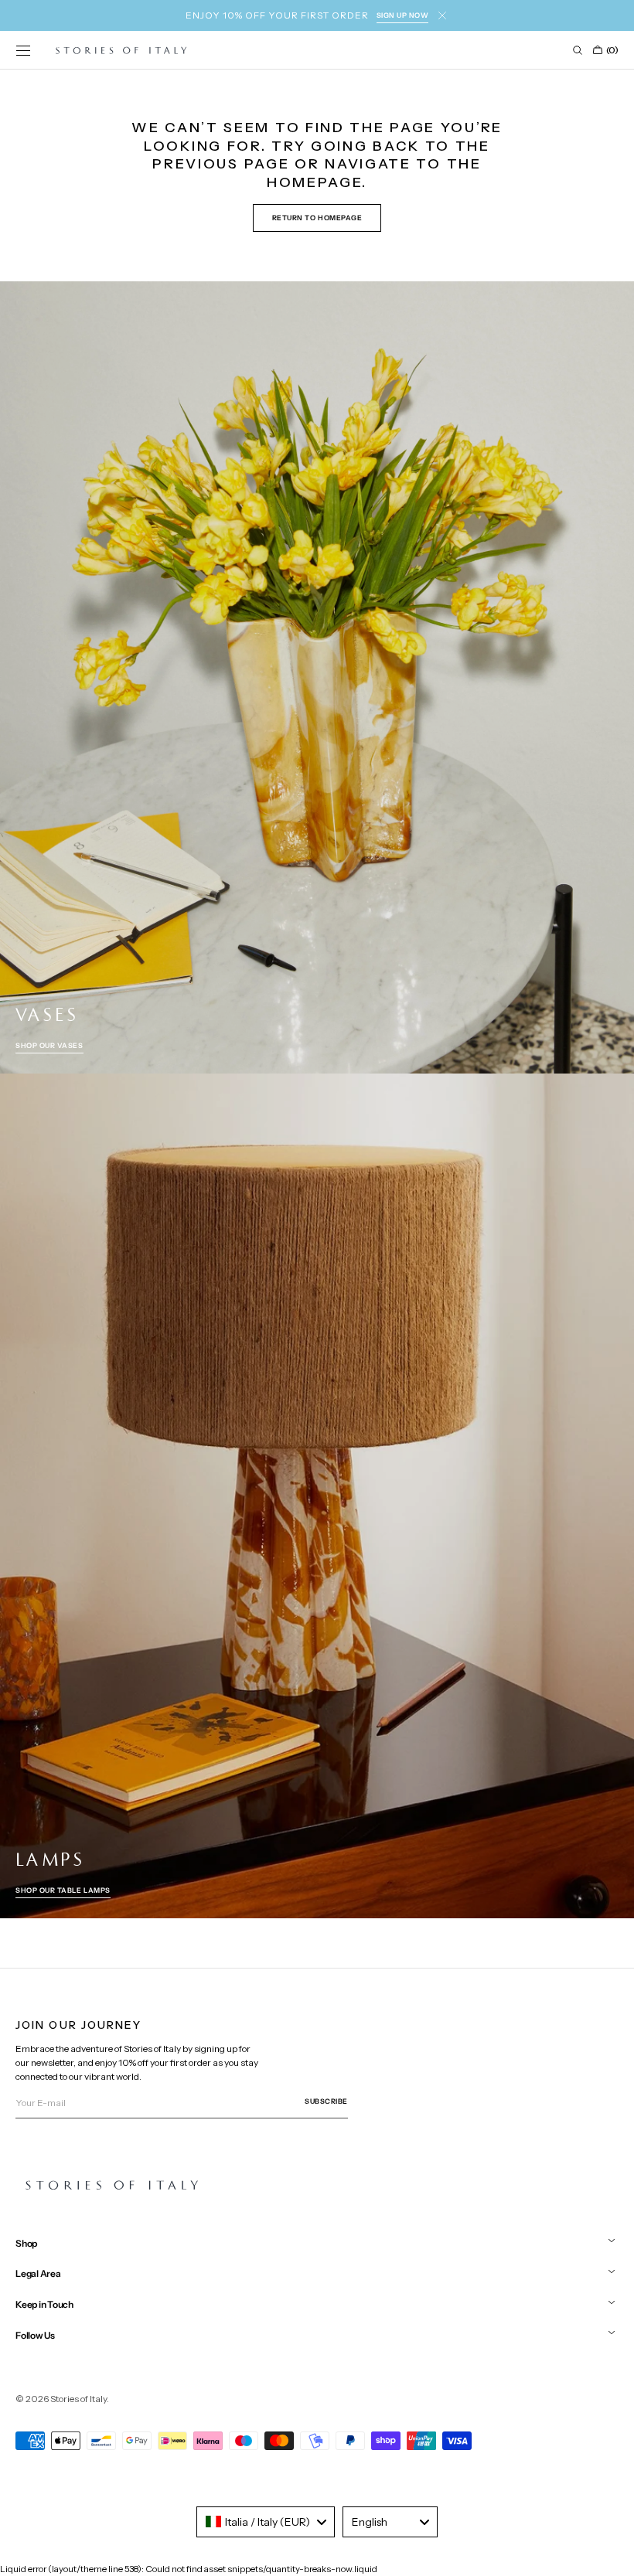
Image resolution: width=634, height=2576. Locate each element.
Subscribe (326, 2101)
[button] (23, 50)
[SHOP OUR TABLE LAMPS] (317, 1496)
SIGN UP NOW (403, 15)
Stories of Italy (78, 2399)
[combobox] (266, 2522)
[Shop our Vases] (317, 677)
